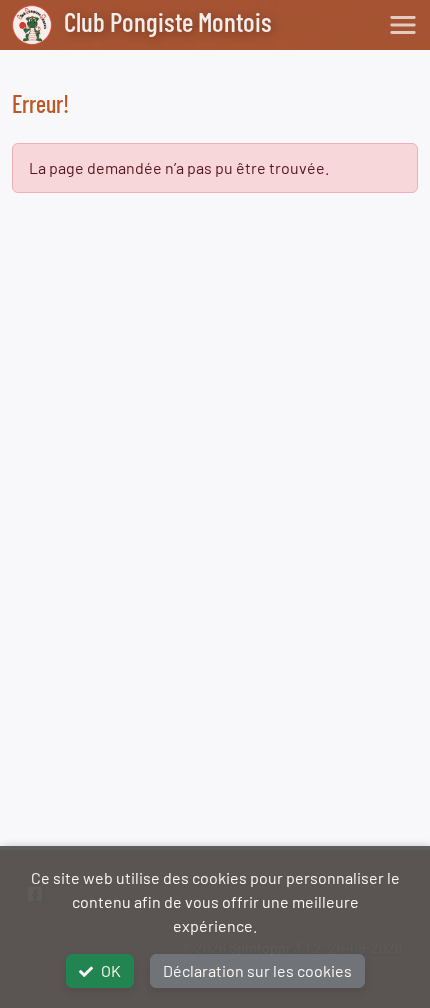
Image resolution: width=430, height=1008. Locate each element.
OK (111, 970)
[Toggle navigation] (403, 25)
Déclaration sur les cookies (257, 970)
